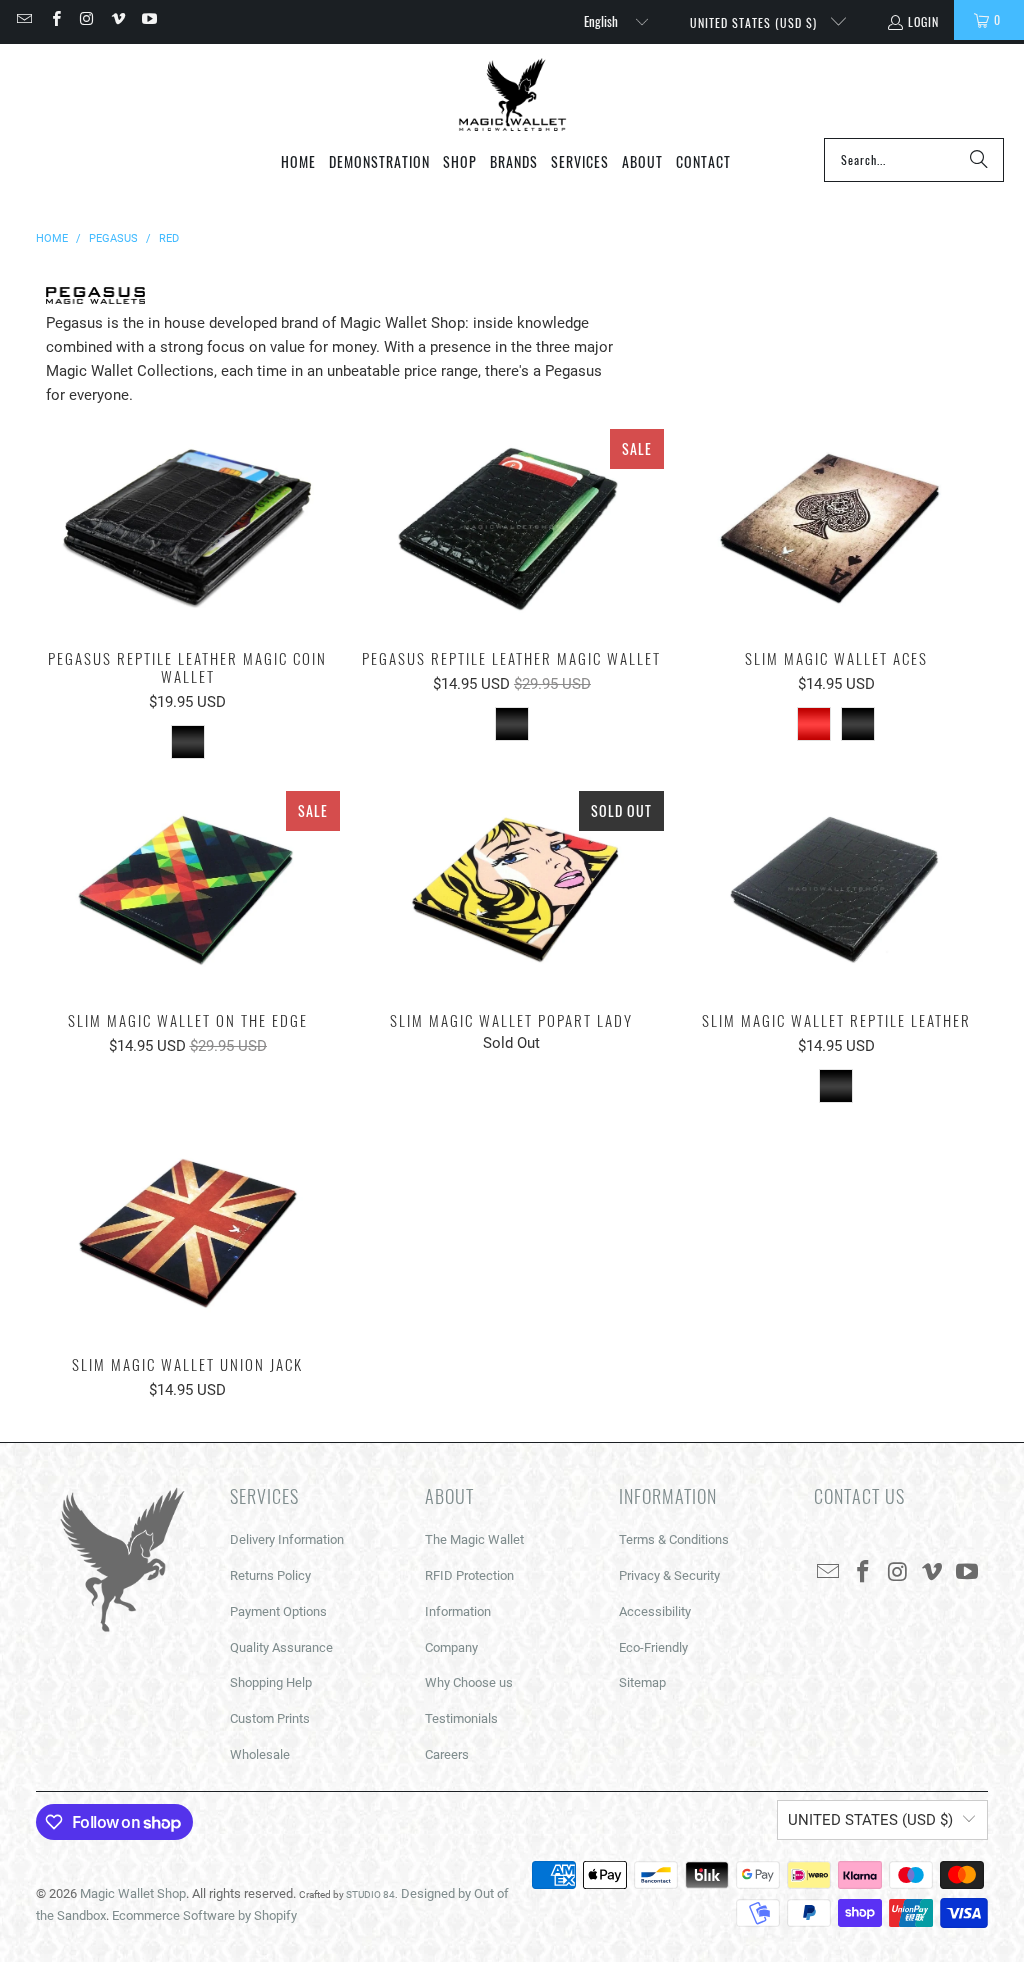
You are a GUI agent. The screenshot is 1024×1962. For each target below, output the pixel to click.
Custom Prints (270, 1718)
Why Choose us (469, 1682)
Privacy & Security (669, 1575)
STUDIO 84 (370, 1894)
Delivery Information (287, 1539)
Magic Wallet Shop (133, 1893)
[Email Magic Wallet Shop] (23, 19)
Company (451, 1647)
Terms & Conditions (674, 1539)
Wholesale (260, 1754)
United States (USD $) (755, 22)
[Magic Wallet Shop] (512, 96)
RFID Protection (469, 1575)
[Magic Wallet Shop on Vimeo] (117, 19)
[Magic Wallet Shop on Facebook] (54, 19)
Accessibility (655, 1611)
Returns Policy (270, 1575)
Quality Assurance (281, 1647)
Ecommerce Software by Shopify (204, 1915)
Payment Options (278, 1611)
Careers (447, 1754)
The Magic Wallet (474, 1539)
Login (923, 21)
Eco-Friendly (653, 1647)
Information (458, 1611)
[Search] (979, 160)
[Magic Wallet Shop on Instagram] (86, 19)
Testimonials (461, 1718)
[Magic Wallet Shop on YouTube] (148, 19)
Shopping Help (271, 1682)
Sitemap (642, 1682)
